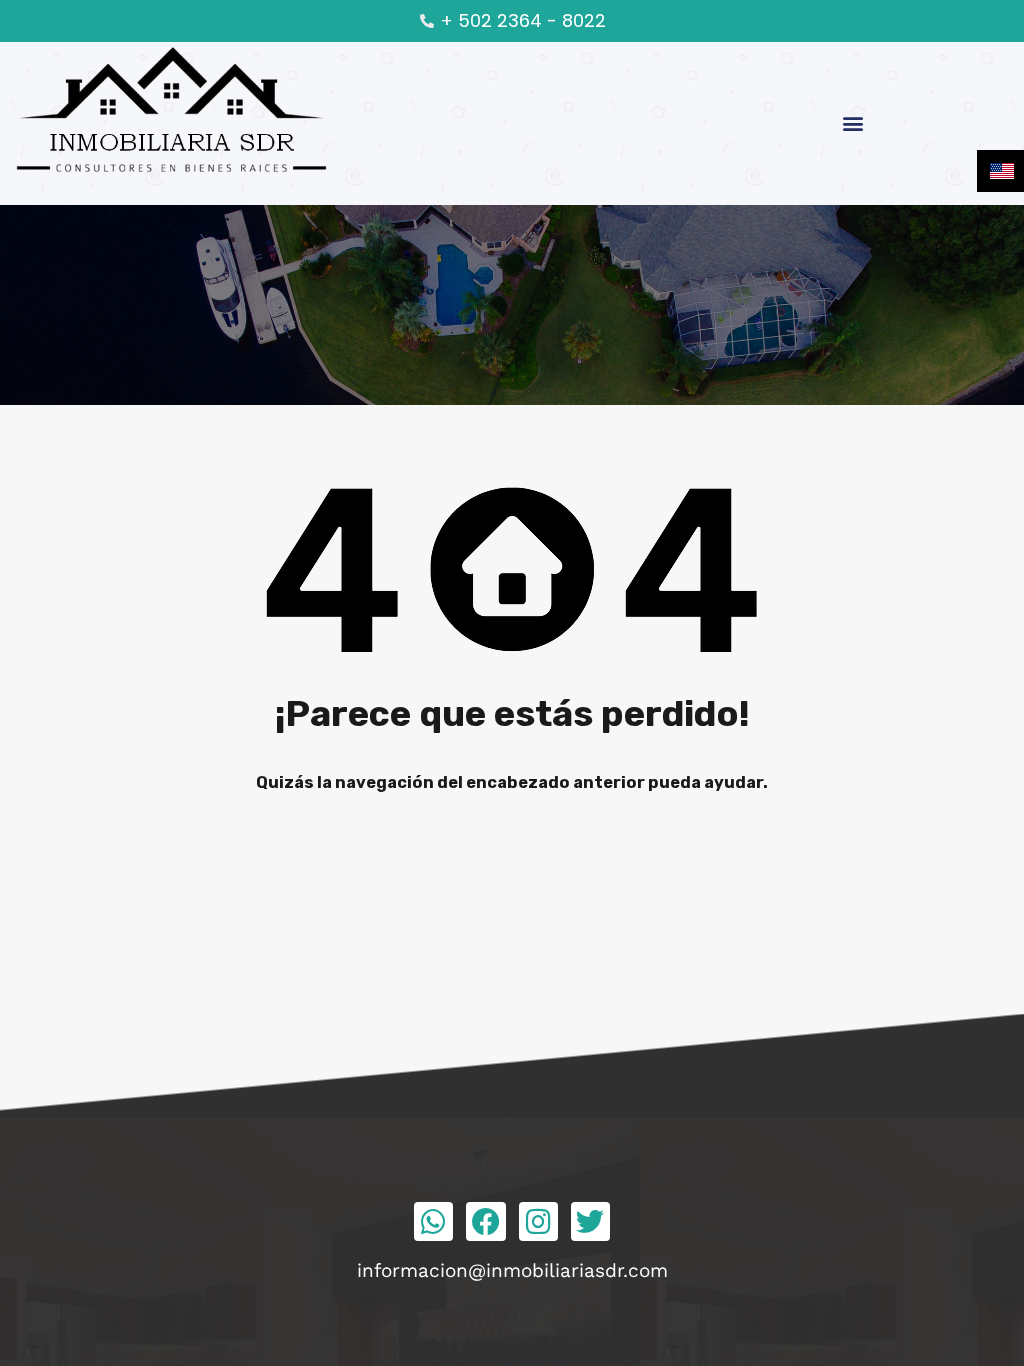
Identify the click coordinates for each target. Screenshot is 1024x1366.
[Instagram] (538, 1221)
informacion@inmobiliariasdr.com (512, 1270)
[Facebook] (485, 1221)
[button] (853, 123)
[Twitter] (590, 1221)
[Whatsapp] (433, 1221)
